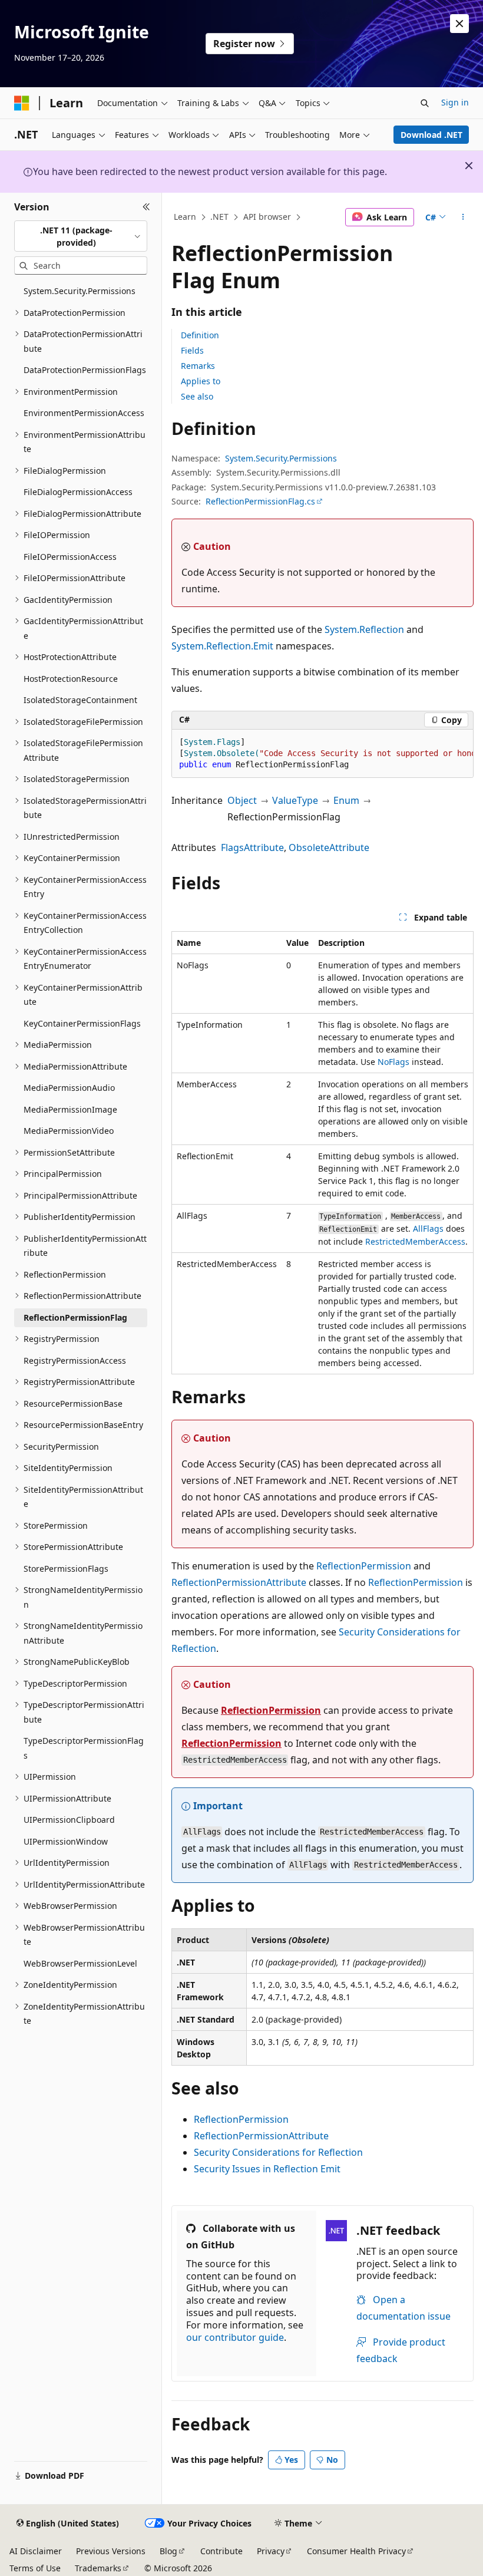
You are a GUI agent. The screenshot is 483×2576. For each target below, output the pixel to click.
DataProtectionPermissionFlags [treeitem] (85, 370)
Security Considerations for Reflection (278, 2152)
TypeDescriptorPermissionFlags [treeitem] (84, 1748)
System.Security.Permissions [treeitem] (80, 291)
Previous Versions (111, 2551)
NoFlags (393, 1062)
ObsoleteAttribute (329, 847)
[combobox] (81, 236)
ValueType (295, 800)
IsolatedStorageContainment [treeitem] (80, 700)
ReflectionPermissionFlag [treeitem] (75, 1317)
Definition (200, 335)
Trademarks (98, 2568)
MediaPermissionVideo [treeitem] (69, 1131)
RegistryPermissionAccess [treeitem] (75, 1360)
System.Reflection (364, 629)
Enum (346, 800)
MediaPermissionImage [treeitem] (70, 1109)
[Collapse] (146, 207)
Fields (192, 350)
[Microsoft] (22, 103)
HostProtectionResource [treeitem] (71, 679)
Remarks (198, 366)
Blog (168, 2551)
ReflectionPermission (364, 1566)
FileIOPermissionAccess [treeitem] (70, 557)
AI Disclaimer (36, 2551)
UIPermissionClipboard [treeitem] (69, 1820)
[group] (322, 754)
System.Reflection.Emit (222, 646)
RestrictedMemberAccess (415, 1241)
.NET (219, 217)
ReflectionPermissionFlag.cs (260, 501)
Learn (185, 217)
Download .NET (431, 135)
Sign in (455, 102)
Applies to (201, 381)
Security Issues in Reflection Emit (267, 2169)
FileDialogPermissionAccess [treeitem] (78, 492)
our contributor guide (235, 2337)
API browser (267, 217)
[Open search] (425, 103)
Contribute (221, 2551)
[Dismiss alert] (459, 24)
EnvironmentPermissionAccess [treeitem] (84, 413)
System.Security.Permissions (281, 458)
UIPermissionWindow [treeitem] (66, 1841)
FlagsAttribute (252, 847)
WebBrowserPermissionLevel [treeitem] (80, 1963)
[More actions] (463, 217)
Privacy (271, 2551)
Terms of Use (35, 2568)
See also (197, 396)
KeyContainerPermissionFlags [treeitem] (82, 1023)
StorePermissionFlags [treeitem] (66, 1569)
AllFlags (428, 1228)
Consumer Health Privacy (356, 2551)
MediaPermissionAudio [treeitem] (69, 1088)
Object (242, 800)
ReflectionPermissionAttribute (239, 1582)
